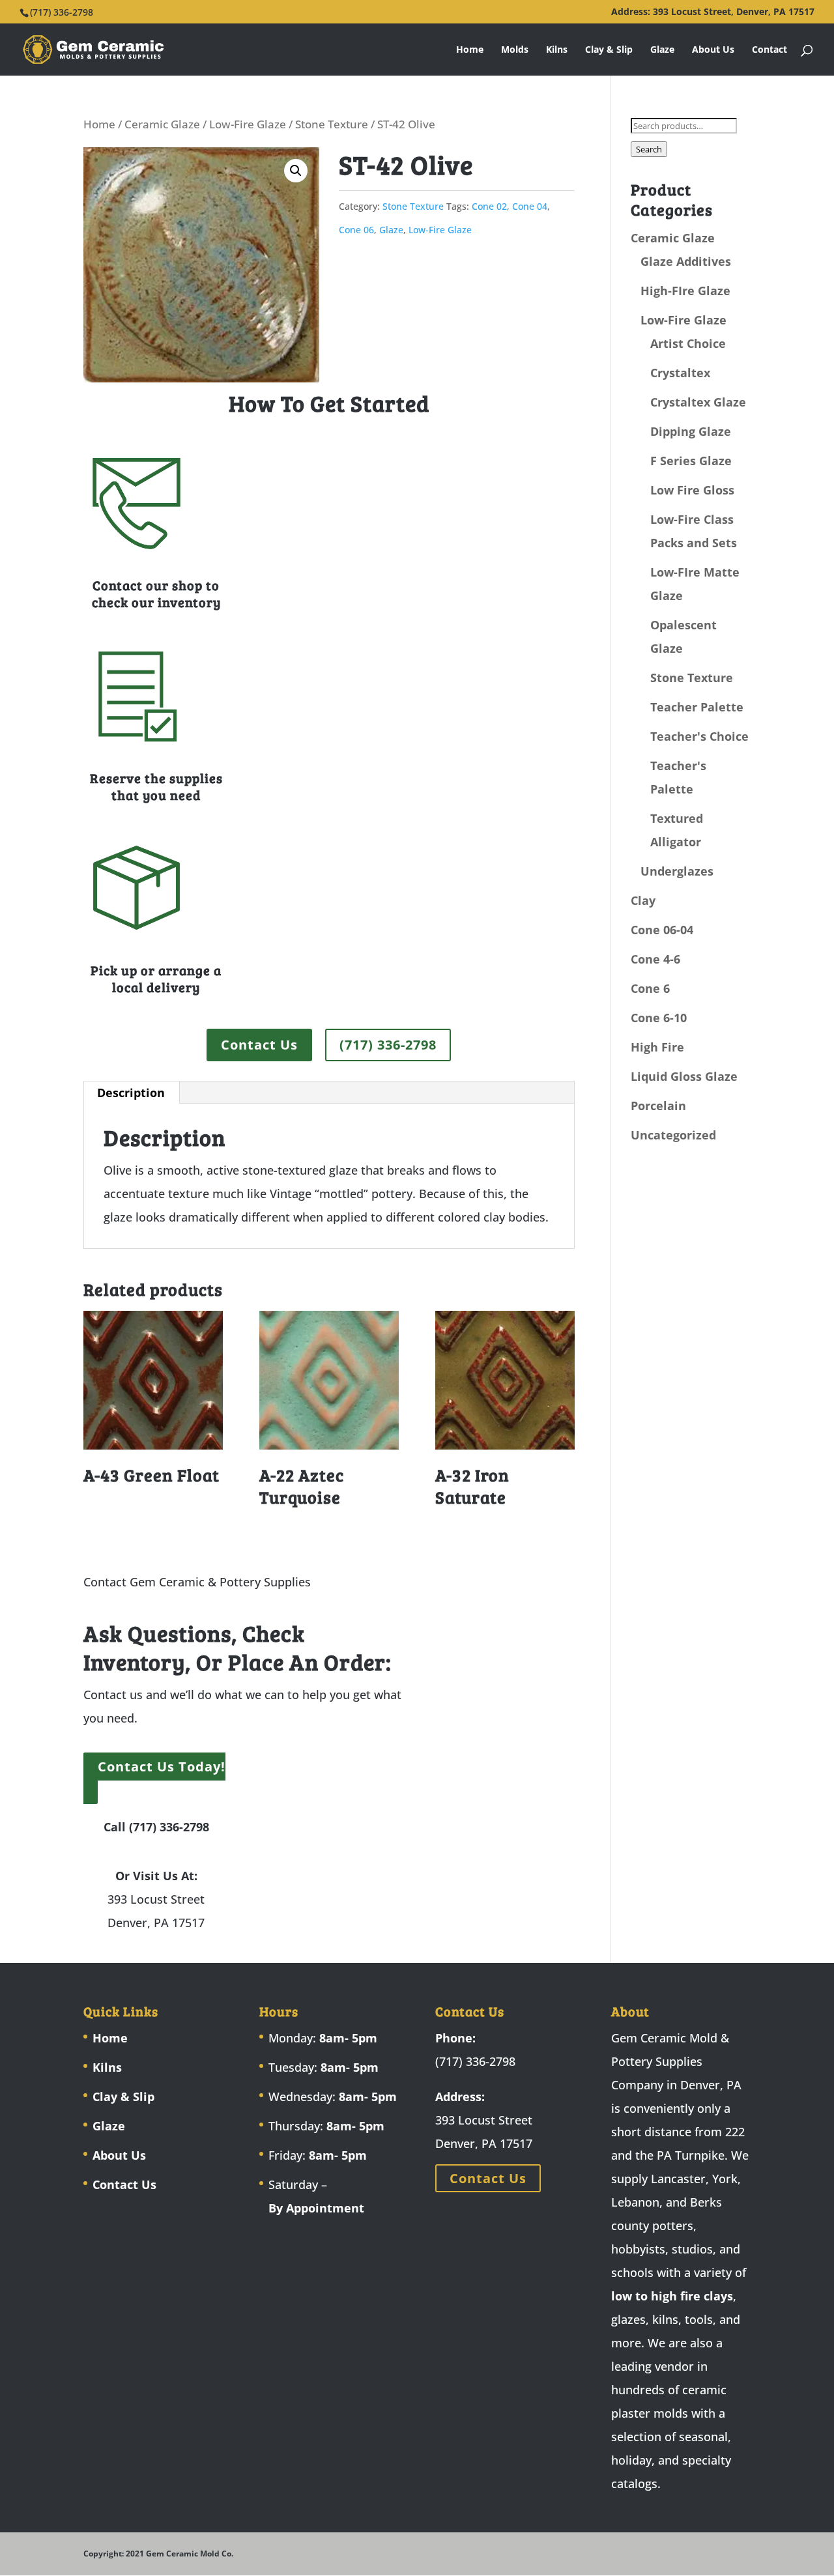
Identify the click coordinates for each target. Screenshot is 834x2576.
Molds (515, 50)
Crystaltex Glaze (698, 402)
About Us (713, 50)
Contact (769, 50)
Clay (643, 900)
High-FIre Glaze (685, 291)
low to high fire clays (672, 2296)
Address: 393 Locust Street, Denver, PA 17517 (713, 12)
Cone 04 (530, 206)
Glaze (662, 50)
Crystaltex (680, 373)
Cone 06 (356, 230)
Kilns (557, 50)
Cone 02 (489, 206)
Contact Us (259, 1045)
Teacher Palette (697, 707)
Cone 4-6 (655, 959)
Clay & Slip (609, 50)
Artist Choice (688, 343)
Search (649, 149)
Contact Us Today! (162, 1767)
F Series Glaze (691, 461)
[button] (296, 171)
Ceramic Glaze (162, 124)
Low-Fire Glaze (248, 124)
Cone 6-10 (659, 1018)
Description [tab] (131, 1093)
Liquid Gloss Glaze (684, 1076)
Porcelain (658, 1106)
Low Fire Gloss (692, 490)
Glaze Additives (686, 261)
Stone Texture (332, 124)
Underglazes (677, 871)
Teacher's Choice (699, 736)
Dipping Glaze (691, 431)
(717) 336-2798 (388, 1045)
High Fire (657, 1047)
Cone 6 (650, 988)
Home (470, 50)
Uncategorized (673, 1135)
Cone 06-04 (662, 930)
